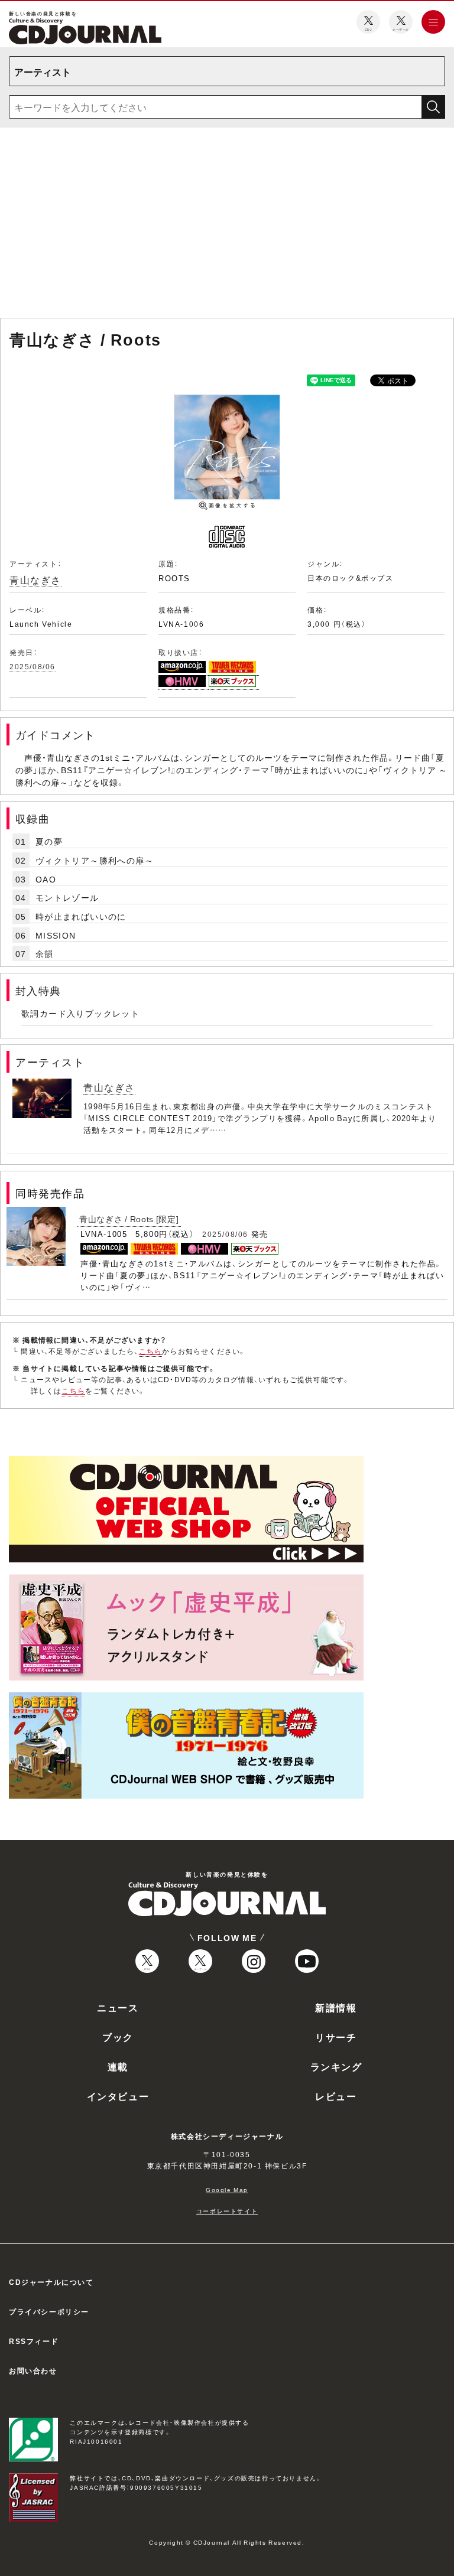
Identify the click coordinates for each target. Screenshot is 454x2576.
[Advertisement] (227, 225)
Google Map (227, 2189)
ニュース (118, 2007)
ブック (118, 2037)
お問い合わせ (33, 2370)
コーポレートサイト (227, 2211)
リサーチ (336, 2037)
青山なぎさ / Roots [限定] (129, 1219)
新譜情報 (336, 2007)
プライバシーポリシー (49, 2311)
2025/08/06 (33, 666)
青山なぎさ (35, 579)
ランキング (336, 2066)
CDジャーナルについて (51, 2282)
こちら (151, 1351)
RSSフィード (34, 2341)
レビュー (336, 2096)
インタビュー (118, 2096)
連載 (118, 2066)
